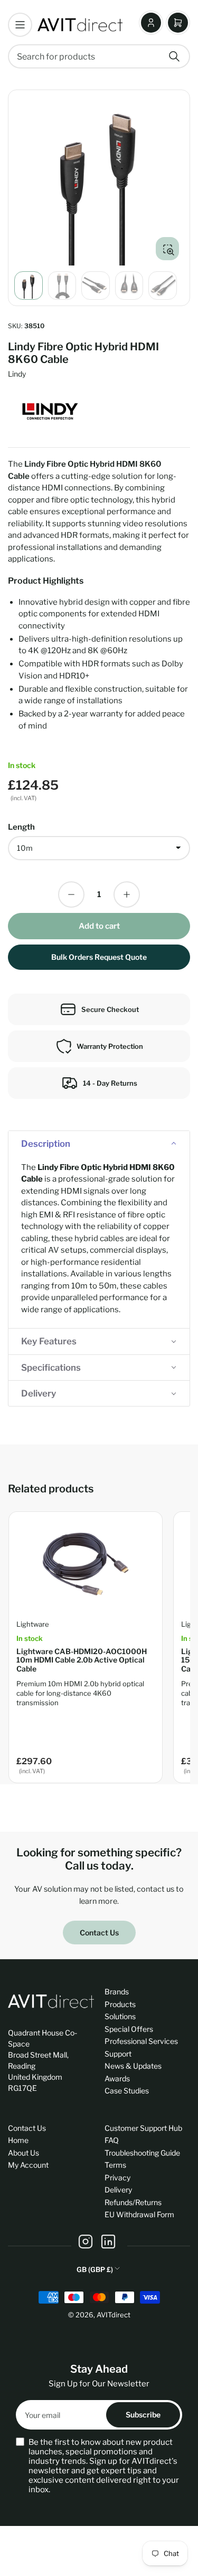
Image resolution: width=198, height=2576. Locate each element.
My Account (28, 2165)
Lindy (17, 374)
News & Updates (133, 2066)
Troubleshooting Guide (142, 2153)
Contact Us (99, 1933)
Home (18, 2140)
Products (120, 2004)
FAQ (112, 2140)
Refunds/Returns (133, 2202)
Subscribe (143, 2415)
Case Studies (127, 2091)
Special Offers (129, 2029)
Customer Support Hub (143, 2128)
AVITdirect (114, 2315)
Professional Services (141, 2041)
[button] (99, 1144)
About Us (23, 2153)
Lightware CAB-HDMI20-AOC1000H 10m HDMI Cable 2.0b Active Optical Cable (82, 1660)
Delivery (118, 2190)
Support (118, 2054)
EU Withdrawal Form (139, 2214)
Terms (115, 2165)
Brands (117, 1992)
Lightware (33, 1624)
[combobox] (99, 56)
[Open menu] (20, 25)
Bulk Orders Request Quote (99, 957)
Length (21, 827)
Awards (117, 2078)
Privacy (117, 2177)
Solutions (120, 2016)
